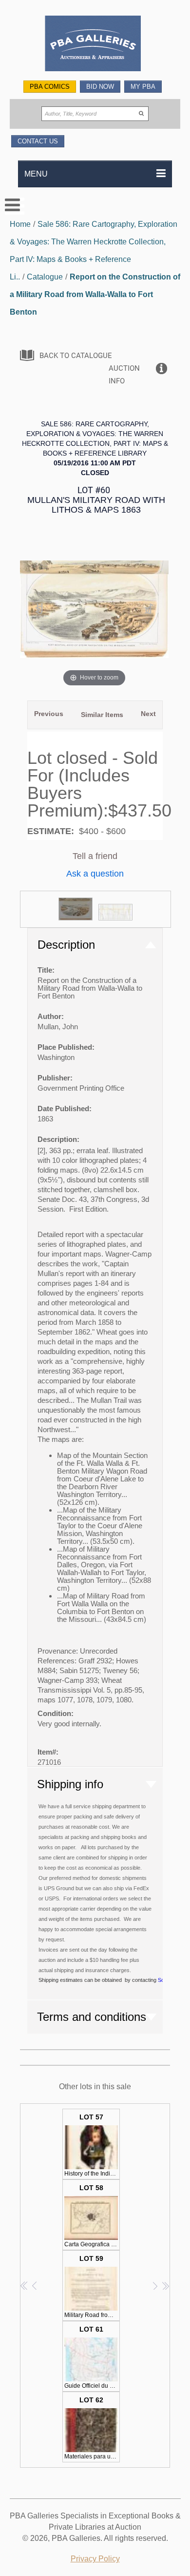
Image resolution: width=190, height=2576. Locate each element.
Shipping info (70, 1784)
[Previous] (39, 609)
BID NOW (100, 87)
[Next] (149, 609)
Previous (49, 714)
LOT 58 (92, 2216)
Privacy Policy (95, 2559)
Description (66, 945)
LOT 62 (92, 2428)
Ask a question (95, 874)
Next (148, 714)
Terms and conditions (92, 2017)
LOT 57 (92, 2145)
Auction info (124, 375)
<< (25, 2286)
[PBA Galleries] (95, 45)
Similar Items (102, 715)
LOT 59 (92, 2286)
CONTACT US (38, 141)
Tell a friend (95, 856)
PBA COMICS (50, 87)
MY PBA (143, 87)
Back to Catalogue (76, 356)
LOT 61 (92, 2357)
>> (165, 2286)
